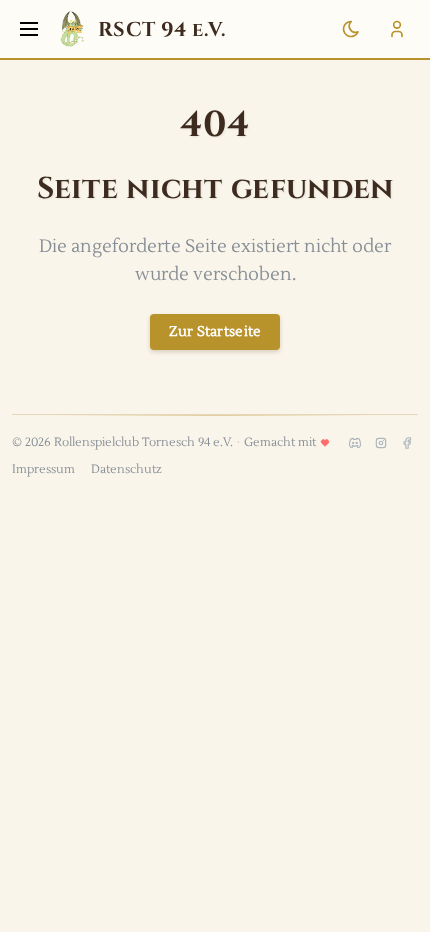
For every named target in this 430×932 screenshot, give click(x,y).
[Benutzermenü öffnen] (397, 29)
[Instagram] (381, 443)
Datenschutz (126, 469)
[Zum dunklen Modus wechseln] (351, 29)
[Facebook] (407, 443)
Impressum (43, 469)
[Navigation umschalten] (29, 29)
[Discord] (355, 443)
